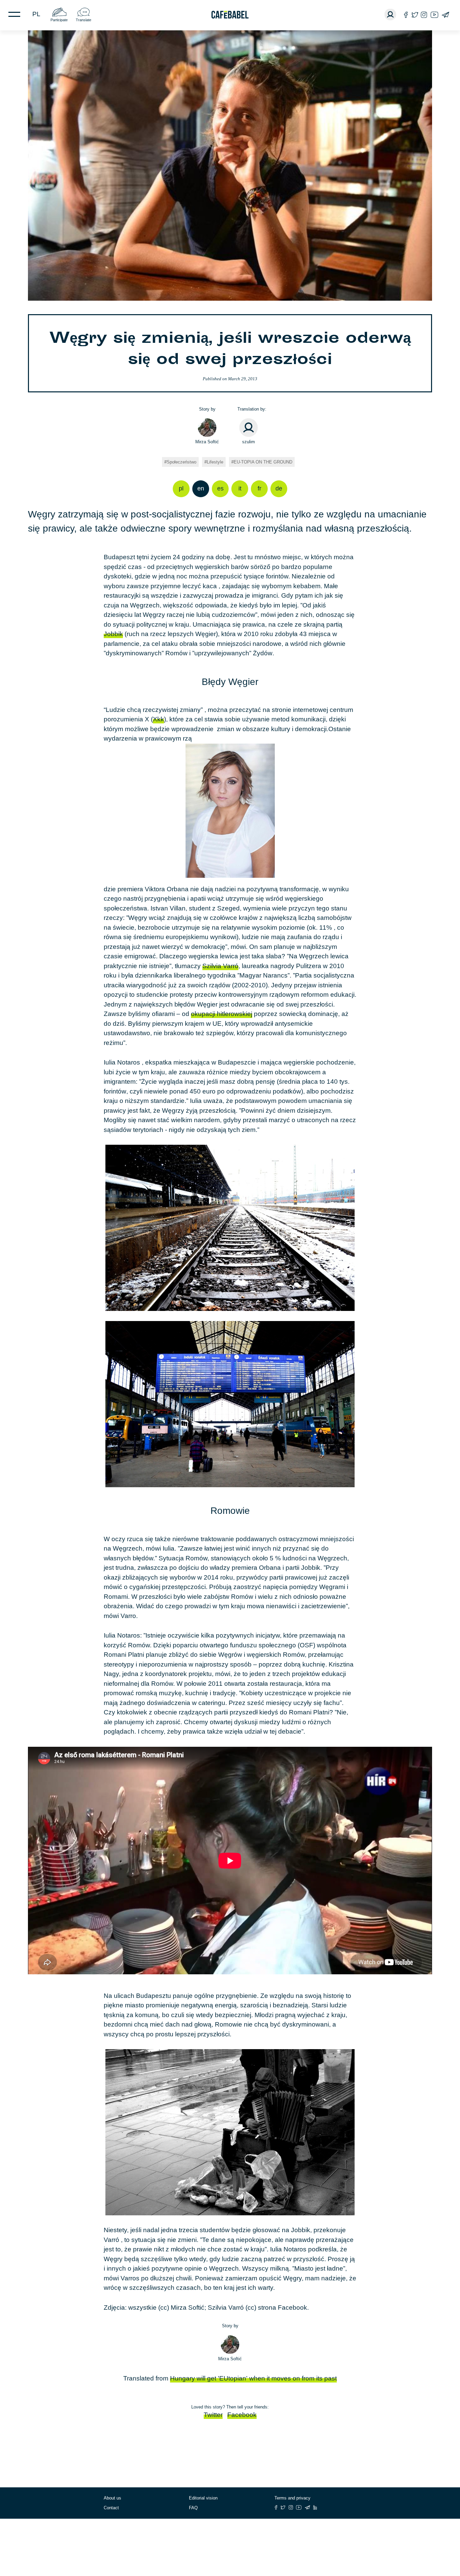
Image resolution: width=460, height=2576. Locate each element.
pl (36, 14)
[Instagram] (424, 15)
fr (259, 488)
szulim (249, 442)
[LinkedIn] (315, 2507)
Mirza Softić (207, 442)
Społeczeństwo (182, 462)
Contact (111, 2508)
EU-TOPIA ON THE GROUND (263, 462)
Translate (84, 20)
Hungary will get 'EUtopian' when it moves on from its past (253, 2378)
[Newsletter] (445, 15)
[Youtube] (434, 15)
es (220, 488)
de (279, 488)
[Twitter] (415, 15)
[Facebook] (406, 15)
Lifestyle (215, 462)
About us (112, 2498)
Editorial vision (203, 2498)
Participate (59, 20)
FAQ (193, 2508)
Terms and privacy (292, 2498)
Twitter (213, 2415)
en (201, 488)
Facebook (242, 2415)
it (240, 488)
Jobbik (113, 634)
